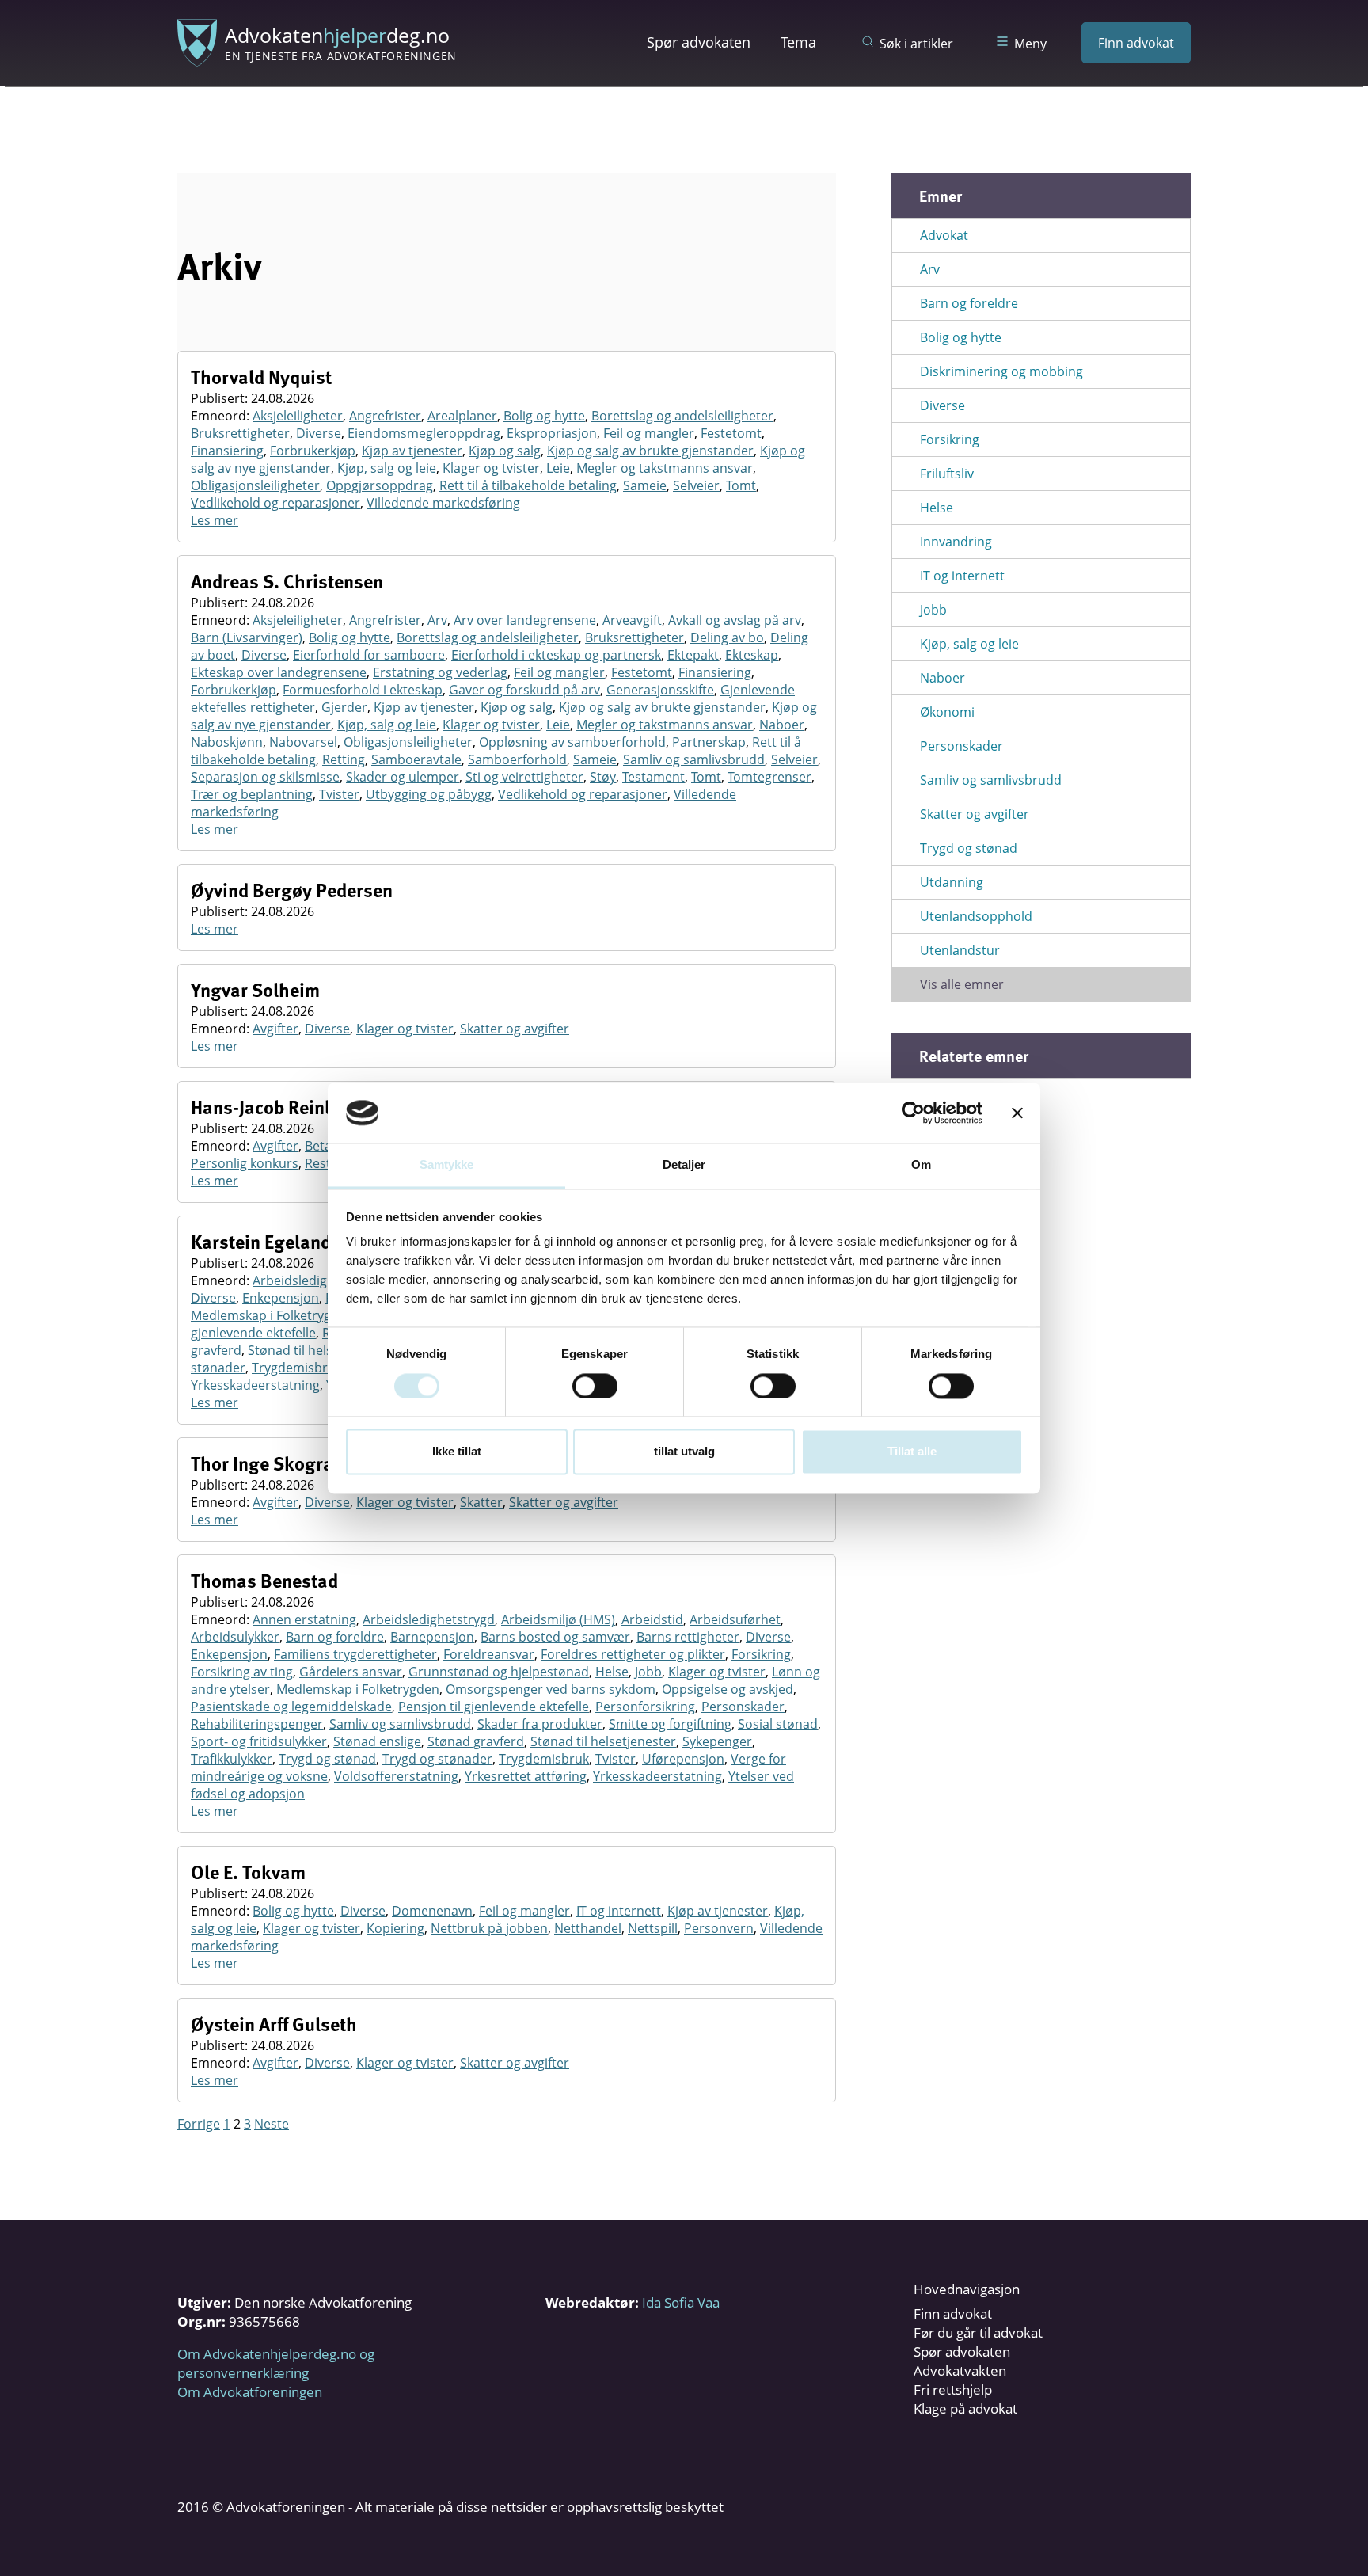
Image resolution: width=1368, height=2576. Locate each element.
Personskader (743, 1707)
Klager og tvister (491, 468)
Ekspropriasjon (552, 433)
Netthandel (588, 1928)
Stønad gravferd (476, 1741)
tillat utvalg (684, 1452)
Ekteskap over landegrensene (279, 672)
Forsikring (761, 1654)
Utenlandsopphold (976, 916)
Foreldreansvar (489, 1654)
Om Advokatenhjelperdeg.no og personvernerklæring (276, 2363)
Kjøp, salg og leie (387, 468)
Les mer (215, 520)
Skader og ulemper (403, 777)
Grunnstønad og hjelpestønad (499, 1672)
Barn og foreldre (335, 1637)
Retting (344, 759)
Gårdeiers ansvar (351, 1672)
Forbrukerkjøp (313, 451)
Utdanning (952, 882)
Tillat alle (912, 1452)
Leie (558, 468)
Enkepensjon (281, 1298)
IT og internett (619, 1911)
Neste (272, 2124)
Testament (654, 777)
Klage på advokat (965, 2409)
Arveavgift (632, 620)
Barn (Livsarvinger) (247, 637)
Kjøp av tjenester (412, 451)
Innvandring (956, 542)
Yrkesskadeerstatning (255, 1385)
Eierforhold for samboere (369, 655)
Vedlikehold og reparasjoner (275, 503)
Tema (798, 42)
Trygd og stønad (327, 1759)
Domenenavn (432, 1911)
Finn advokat (1136, 43)
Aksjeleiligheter (298, 416)
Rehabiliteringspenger (257, 1724)
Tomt (741, 485)
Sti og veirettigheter (524, 777)
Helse (612, 1672)
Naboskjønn (227, 742)
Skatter (481, 1502)
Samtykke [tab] (447, 1165)
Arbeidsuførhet (735, 1619)
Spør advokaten (699, 42)
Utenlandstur (960, 950)
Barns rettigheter (688, 1637)
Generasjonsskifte (660, 690)
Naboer (782, 725)
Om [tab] (921, 1165)
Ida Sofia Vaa (681, 2302)
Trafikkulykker (232, 1759)
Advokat (944, 235)
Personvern (719, 1928)
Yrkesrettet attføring (526, 1776)
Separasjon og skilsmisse (265, 777)
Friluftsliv (947, 474)
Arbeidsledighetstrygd (319, 1280)
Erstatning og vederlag (440, 672)
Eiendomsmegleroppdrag (424, 433)
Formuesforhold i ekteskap (363, 690)
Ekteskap (752, 655)
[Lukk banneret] (1017, 1113)
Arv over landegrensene (525, 620)
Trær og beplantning (252, 794)
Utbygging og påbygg (429, 794)
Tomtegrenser (769, 777)
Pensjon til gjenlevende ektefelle (494, 1707)
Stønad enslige (377, 1741)
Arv (437, 620)
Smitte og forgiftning (670, 1724)
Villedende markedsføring (443, 503)
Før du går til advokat (978, 2332)
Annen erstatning (304, 1619)
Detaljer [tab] (684, 1165)
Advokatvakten (960, 2371)
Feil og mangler (649, 433)
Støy (603, 777)
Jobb (648, 1672)
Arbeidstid (652, 1619)
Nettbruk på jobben (489, 1928)
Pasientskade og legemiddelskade (291, 1707)
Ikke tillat (457, 1452)
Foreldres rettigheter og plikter (633, 1654)
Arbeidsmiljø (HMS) (558, 1619)
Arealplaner (462, 416)
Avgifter (275, 1029)
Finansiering (227, 451)
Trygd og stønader (437, 1759)
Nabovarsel (303, 742)
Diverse (319, 433)
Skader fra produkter (540, 1724)
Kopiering (395, 1928)
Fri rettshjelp (953, 2390)
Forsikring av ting (242, 1672)
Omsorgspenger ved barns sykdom (551, 1689)
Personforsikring (645, 1707)
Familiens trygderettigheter (355, 1654)
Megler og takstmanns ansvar (665, 468)
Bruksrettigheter (240, 433)
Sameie (645, 485)
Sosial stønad (778, 1724)
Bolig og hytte (544, 416)
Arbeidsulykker (235, 1637)
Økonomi (947, 712)
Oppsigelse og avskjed (728, 1689)
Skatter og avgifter (515, 1029)
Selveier (696, 485)
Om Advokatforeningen (250, 2392)
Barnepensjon (432, 1637)
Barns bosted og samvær (555, 1637)
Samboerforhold (517, 759)
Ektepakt (693, 655)
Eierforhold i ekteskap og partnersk (556, 655)
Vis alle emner (962, 984)
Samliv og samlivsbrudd (694, 759)
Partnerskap (709, 742)
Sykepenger (717, 1741)
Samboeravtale (416, 759)
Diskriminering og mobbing (1001, 371)
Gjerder (344, 707)
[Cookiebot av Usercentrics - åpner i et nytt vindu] (913, 1113)
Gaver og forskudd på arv (524, 690)
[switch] (595, 1386)
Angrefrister (385, 416)
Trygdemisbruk (297, 1368)
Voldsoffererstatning (396, 1776)
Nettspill (653, 1928)
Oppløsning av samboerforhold (572, 742)
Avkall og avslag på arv (735, 620)
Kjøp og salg (505, 451)
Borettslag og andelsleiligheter (682, 416)
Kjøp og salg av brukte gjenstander (650, 451)
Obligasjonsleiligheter (255, 485)
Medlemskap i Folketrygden (272, 1315)
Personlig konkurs (245, 1163)
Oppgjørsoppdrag (380, 485)
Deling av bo (727, 637)
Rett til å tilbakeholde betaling (528, 485)
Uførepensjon (683, 1759)
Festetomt (731, 433)
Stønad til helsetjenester (321, 1350)
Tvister (339, 794)
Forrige (199, 2124)
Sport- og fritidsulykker (259, 1741)
